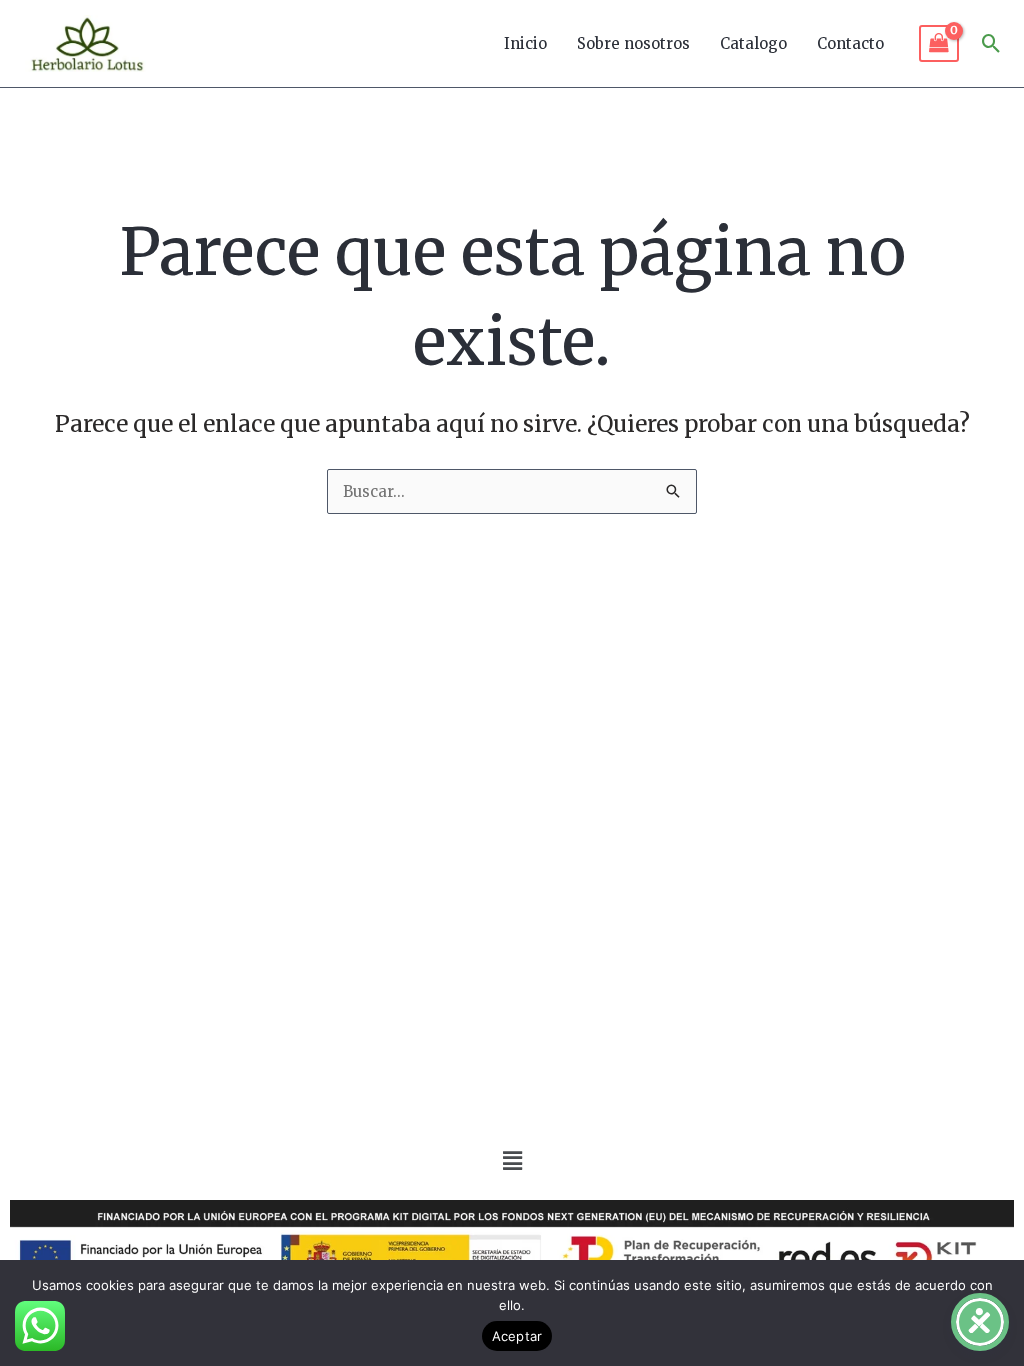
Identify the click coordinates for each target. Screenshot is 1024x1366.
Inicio (525, 43)
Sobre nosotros (633, 43)
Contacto (850, 43)
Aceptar (517, 1336)
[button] (991, 43)
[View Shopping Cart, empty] (939, 44)
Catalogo (753, 43)
